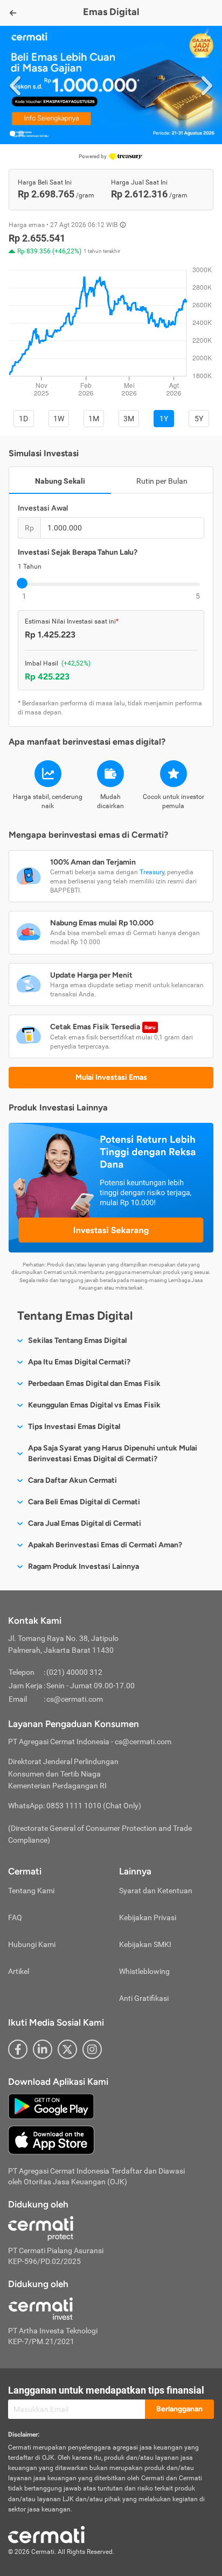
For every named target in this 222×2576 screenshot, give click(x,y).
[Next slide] (207, 85)
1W (59, 419)
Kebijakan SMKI (145, 1944)
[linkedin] (43, 2049)
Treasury (152, 872)
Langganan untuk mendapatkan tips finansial (106, 2390)
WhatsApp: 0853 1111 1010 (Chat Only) (75, 1806)
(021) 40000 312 (74, 1672)
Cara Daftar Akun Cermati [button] (72, 1480)
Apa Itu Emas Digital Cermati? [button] (79, 1362)
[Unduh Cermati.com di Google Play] (51, 2106)
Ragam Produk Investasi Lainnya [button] (84, 1566)
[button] (111, 85)
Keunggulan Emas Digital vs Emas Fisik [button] (94, 1405)
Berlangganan (179, 2409)
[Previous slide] (15, 85)
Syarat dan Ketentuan (156, 1891)
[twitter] (67, 2049)
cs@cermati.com (75, 1699)
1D (23, 419)
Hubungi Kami (32, 1944)
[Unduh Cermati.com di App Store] (51, 2140)
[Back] (13, 13)
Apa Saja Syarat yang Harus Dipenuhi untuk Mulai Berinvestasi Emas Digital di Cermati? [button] (113, 1453)
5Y (199, 419)
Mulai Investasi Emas (111, 1077)
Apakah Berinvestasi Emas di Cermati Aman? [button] (105, 1545)
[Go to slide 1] (12, 133)
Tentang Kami (31, 1891)
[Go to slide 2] (21, 133)
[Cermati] (46, 2534)
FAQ (15, 1917)
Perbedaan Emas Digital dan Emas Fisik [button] (94, 1383)
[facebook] (18, 2049)
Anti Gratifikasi (144, 1998)
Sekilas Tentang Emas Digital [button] (77, 1340)
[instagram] (92, 2049)
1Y (164, 419)
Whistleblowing (144, 1971)
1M (94, 419)
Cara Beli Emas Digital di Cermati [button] (84, 1502)
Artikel (19, 1971)
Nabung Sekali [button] (60, 481)
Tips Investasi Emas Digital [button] (74, 1427)
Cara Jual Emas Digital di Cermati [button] (85, 1523)
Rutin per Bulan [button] (162, 481)
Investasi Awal (43, 508)
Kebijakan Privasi (148, 1917)
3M (129, 419)
